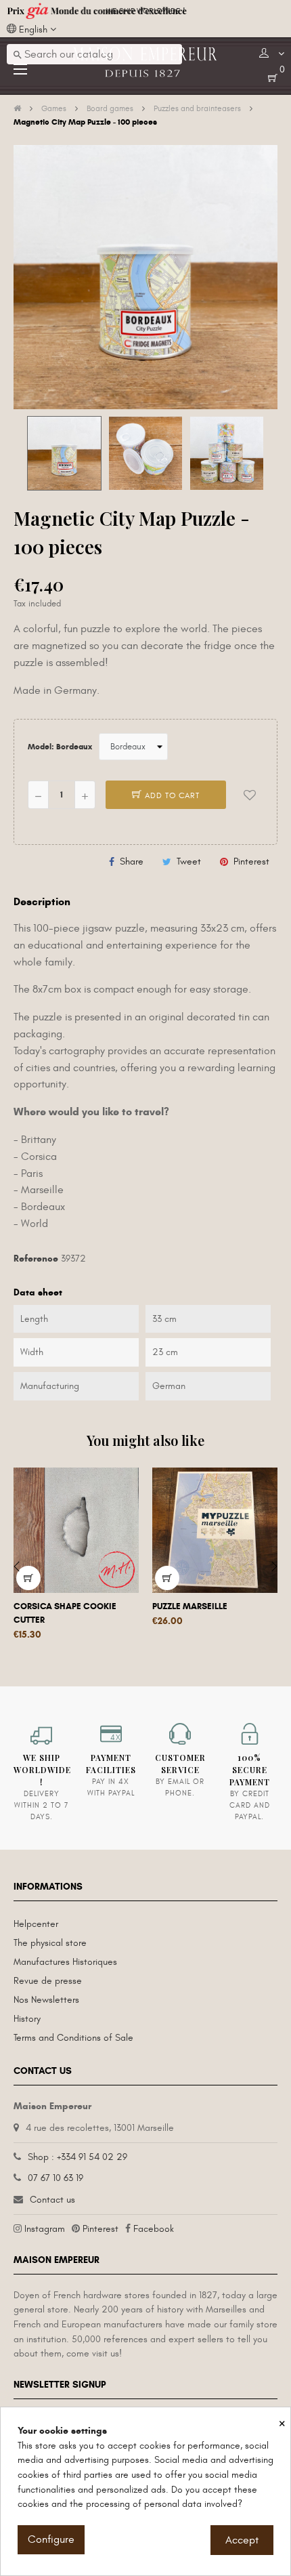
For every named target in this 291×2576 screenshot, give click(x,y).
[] (28, 1578)
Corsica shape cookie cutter (65, 1613)
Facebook (154, 2229)
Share (132, 861)
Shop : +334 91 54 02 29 (77, 2157)
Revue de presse (48, 1981)
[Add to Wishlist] (250, 795)
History (27, 2019)
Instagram (45, 2229)
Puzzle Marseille (190, 1606)
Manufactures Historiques (65, 1962)
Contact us (52, 2200)
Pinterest (251, 861)
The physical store (50, 1943)
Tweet (189, 861)
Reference (36, 1259)
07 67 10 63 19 (55, 2178)
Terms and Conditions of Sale (73, 2038)
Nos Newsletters (46, 2000)
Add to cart (171, 795)
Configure (51, 2539)
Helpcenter (36, 1924)
